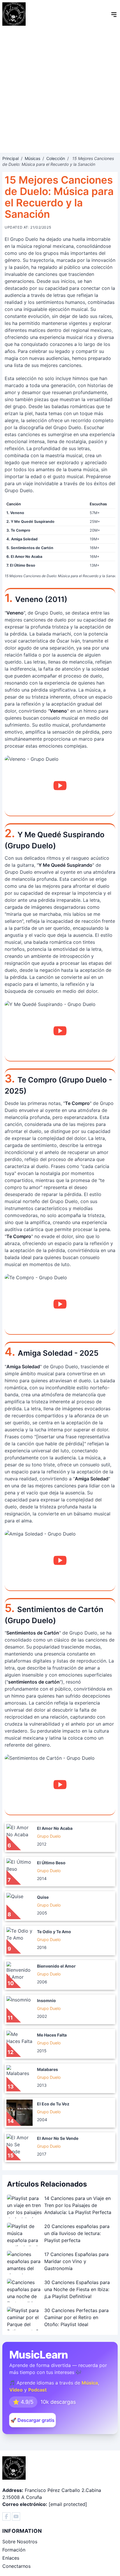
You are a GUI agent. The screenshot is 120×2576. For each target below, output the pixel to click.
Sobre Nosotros (20, 2542)
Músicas (32, 158)
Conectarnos (16, 2566)
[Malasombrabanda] (6, 2516)
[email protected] (68, 2504)
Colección (56, 158)
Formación (14, 2550)
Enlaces (11, 2558)
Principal (10, 158)
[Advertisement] (60, 90)
